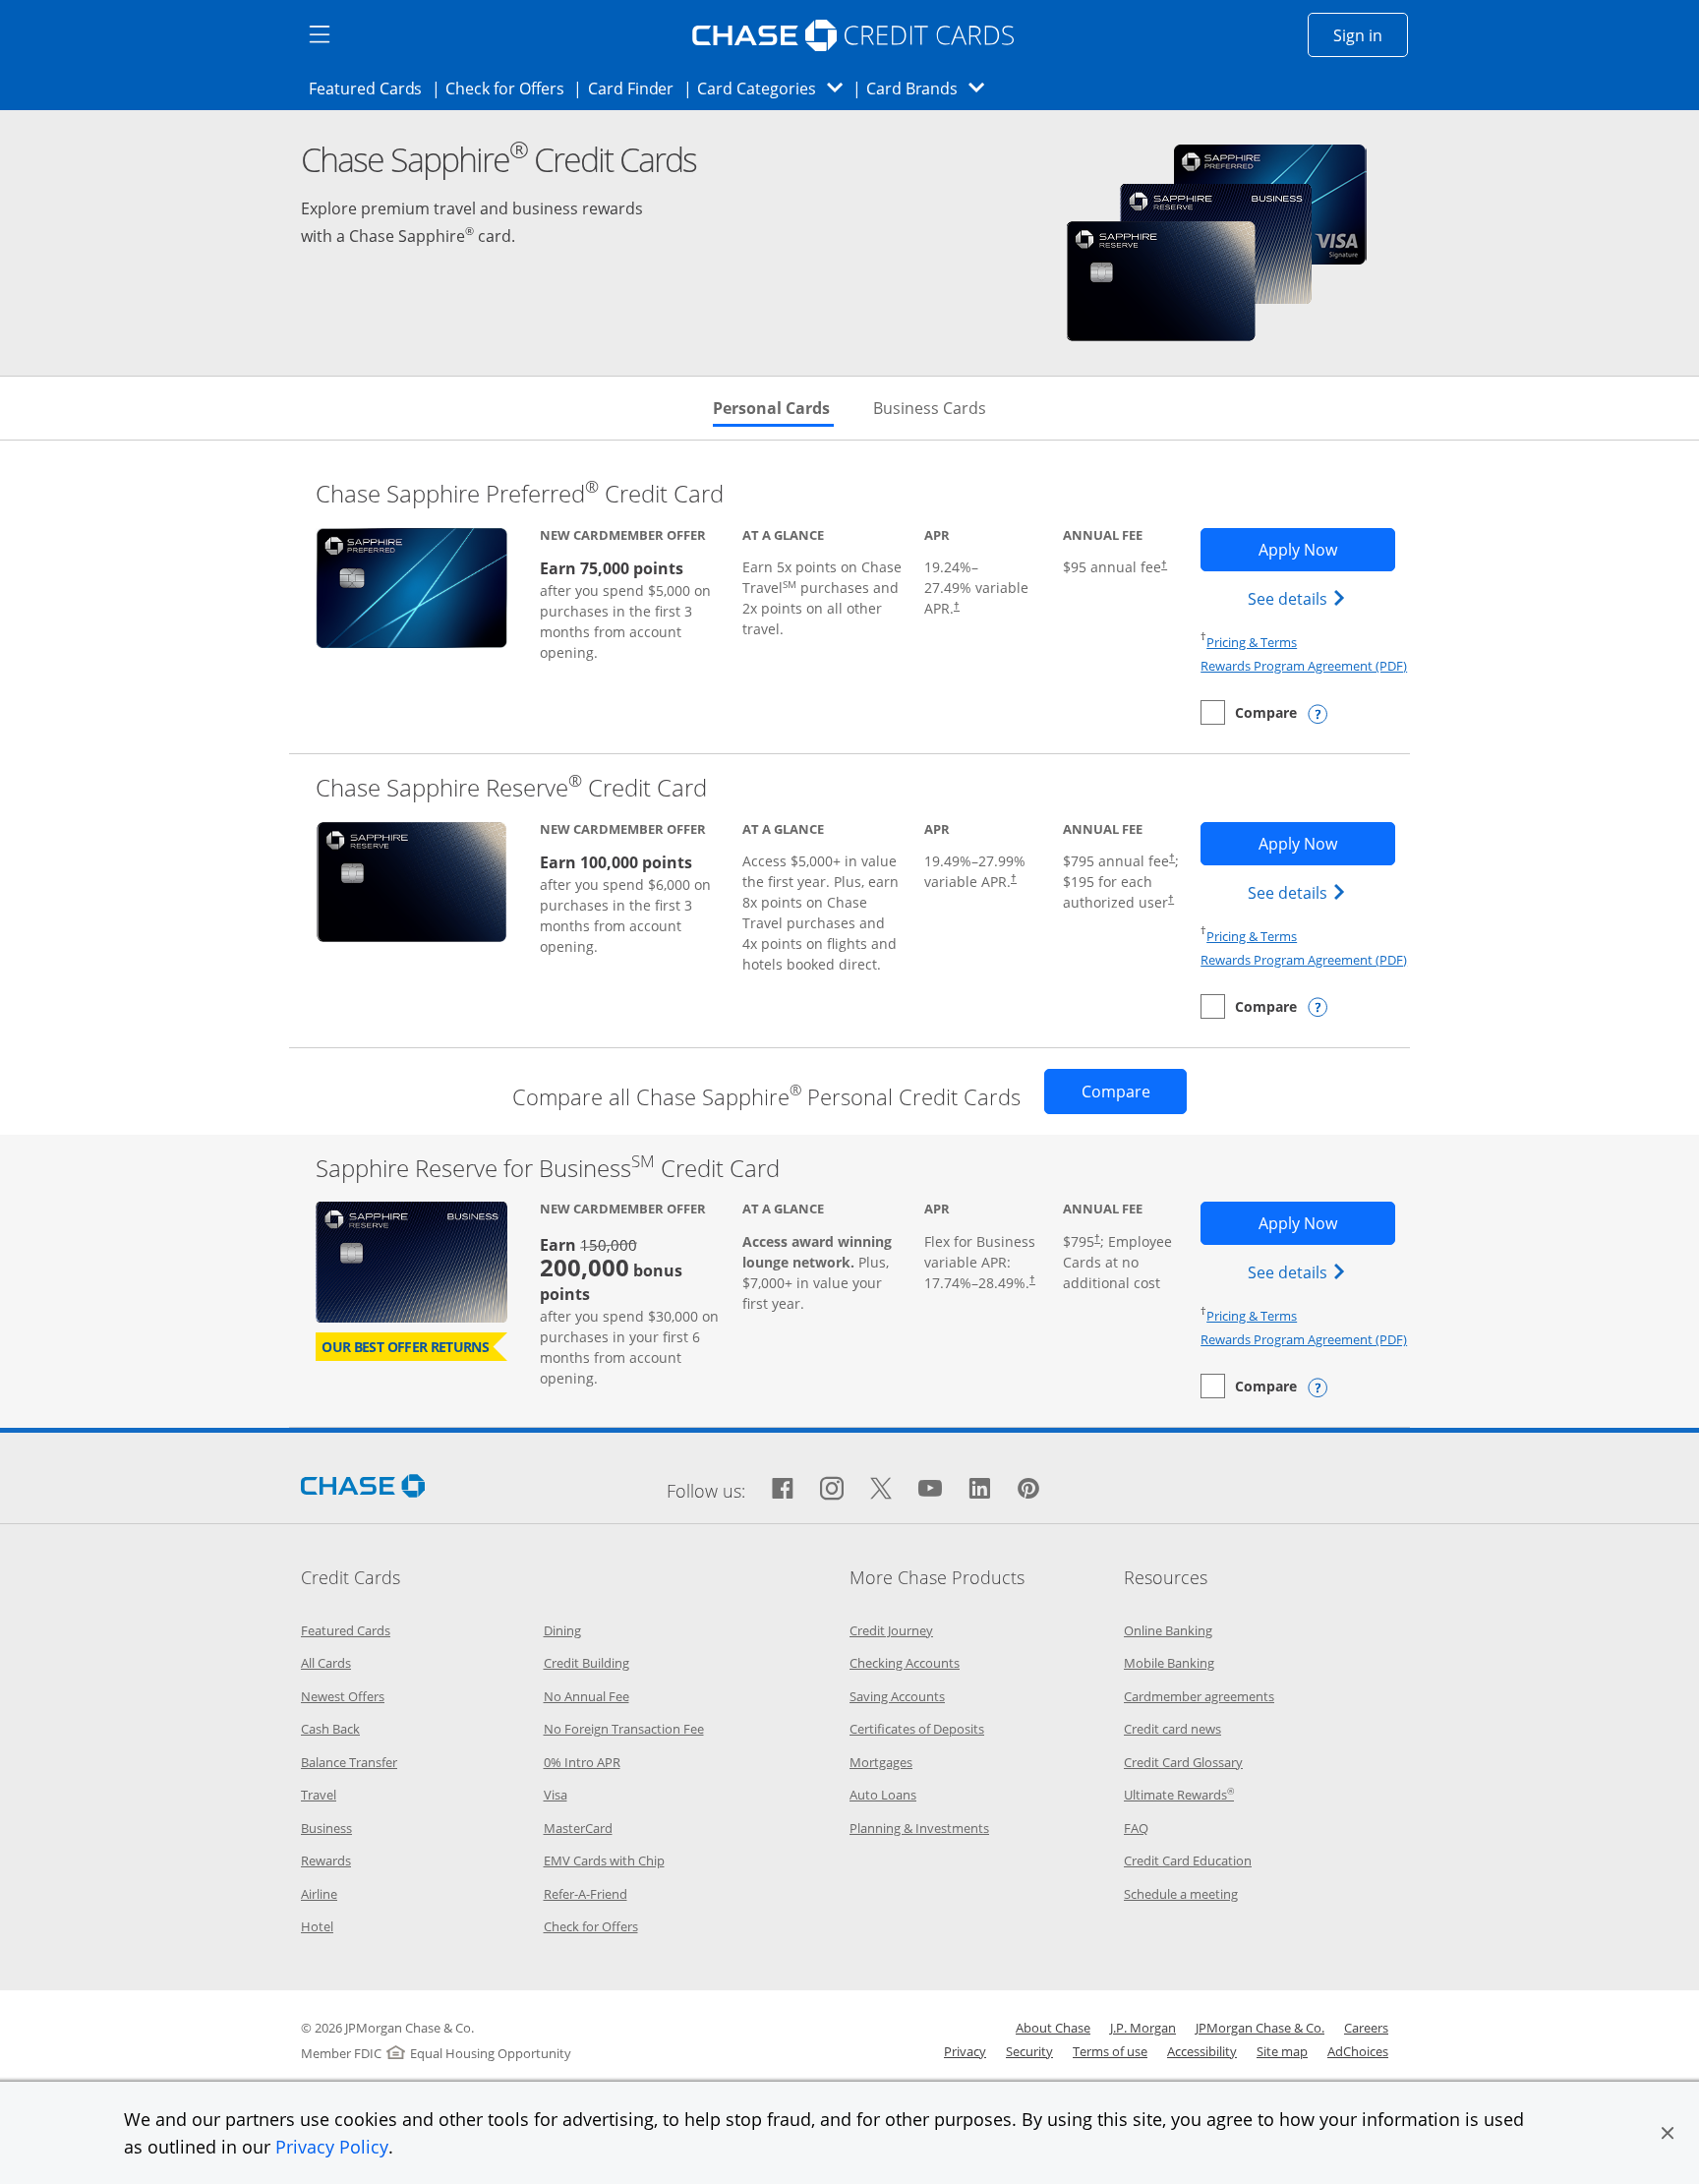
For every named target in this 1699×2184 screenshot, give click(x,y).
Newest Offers (343, 1696)
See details (1299, 598)
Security (1029, 2051)
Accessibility (1202, 2051)
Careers (1366, 2028)
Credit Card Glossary (1183, 1762)
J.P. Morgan (1143, 2028)
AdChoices (1358, 2051)
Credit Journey (891, 1630)
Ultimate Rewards (1179, 1795)
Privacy (965, 2051)
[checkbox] (1249, 712)
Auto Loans (883, 1795)
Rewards (326, 1860)
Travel (319, 1795)
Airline (319, 1894)
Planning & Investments (919, 1828)
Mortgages (881, 1762)
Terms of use (1110, 2051)
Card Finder (637, 88)
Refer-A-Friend (586, 1894)
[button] (1668, 2133)
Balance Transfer (349, 1762)
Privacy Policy (332, 2147)
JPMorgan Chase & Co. (1260, 2028)
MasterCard (578, 1828)
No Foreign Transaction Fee (624, 1729)
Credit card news (1172, 1729)
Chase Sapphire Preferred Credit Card (520, 493)
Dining (562, 1630)
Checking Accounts (905, 1663)
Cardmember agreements (1199, 1696)
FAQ (1136, 1828)
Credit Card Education (1188, 1860)
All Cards (326, 1663)
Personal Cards (773, 408)
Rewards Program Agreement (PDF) (1304, 666)
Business (326, 1828)
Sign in (1371, 35)
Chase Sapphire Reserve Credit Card (511, 787)
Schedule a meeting (1181, 1894)
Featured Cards (371, 88)
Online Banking (1168, 1630)
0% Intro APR (582, 1762)
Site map (1282, 2051)
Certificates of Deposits (917, 1729)
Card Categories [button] (775, 88)
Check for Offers (510, 88)
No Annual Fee (586, 1696)
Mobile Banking (1169, 1663)
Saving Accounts (897, 1696)
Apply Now (1326, 549)
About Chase (1053, 2028)
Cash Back (330, 1729)
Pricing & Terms (1252, 642)
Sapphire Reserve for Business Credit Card (548, 1168)
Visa (556, 1795)
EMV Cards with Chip (604, 1860)
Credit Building (586, 1663)
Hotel (317, 1926)
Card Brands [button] (932, 88)
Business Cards (930, 408)
